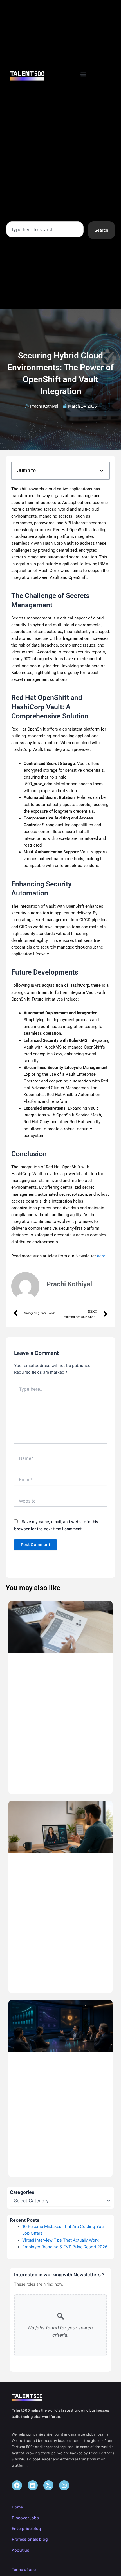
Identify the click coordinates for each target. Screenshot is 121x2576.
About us (21, 2550)
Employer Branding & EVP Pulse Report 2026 (65, 2247)
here (101, 1256)
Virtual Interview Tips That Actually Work (60, 2240)
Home (17, 2507)
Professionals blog (30, 2539)
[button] (83, 74)
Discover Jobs (25, 2518)
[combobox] (45, 229)
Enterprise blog (26, 2528)
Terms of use (24, 2569)
